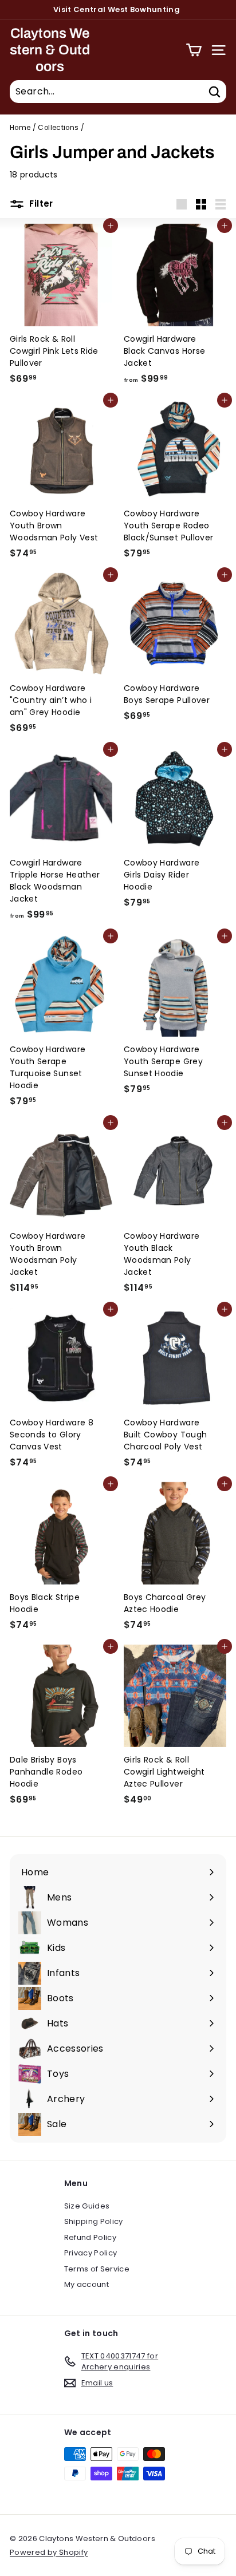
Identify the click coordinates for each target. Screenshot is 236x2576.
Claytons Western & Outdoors (50, 50)
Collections (58, 128)
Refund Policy (91, 2237)
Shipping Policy (94, 2221)
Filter (40, 204)
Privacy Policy (91, 2253)
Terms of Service (97, 2269)
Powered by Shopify (49, 2552)
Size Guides (87, 2206)
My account (87, 2284)
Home (20, 128)
